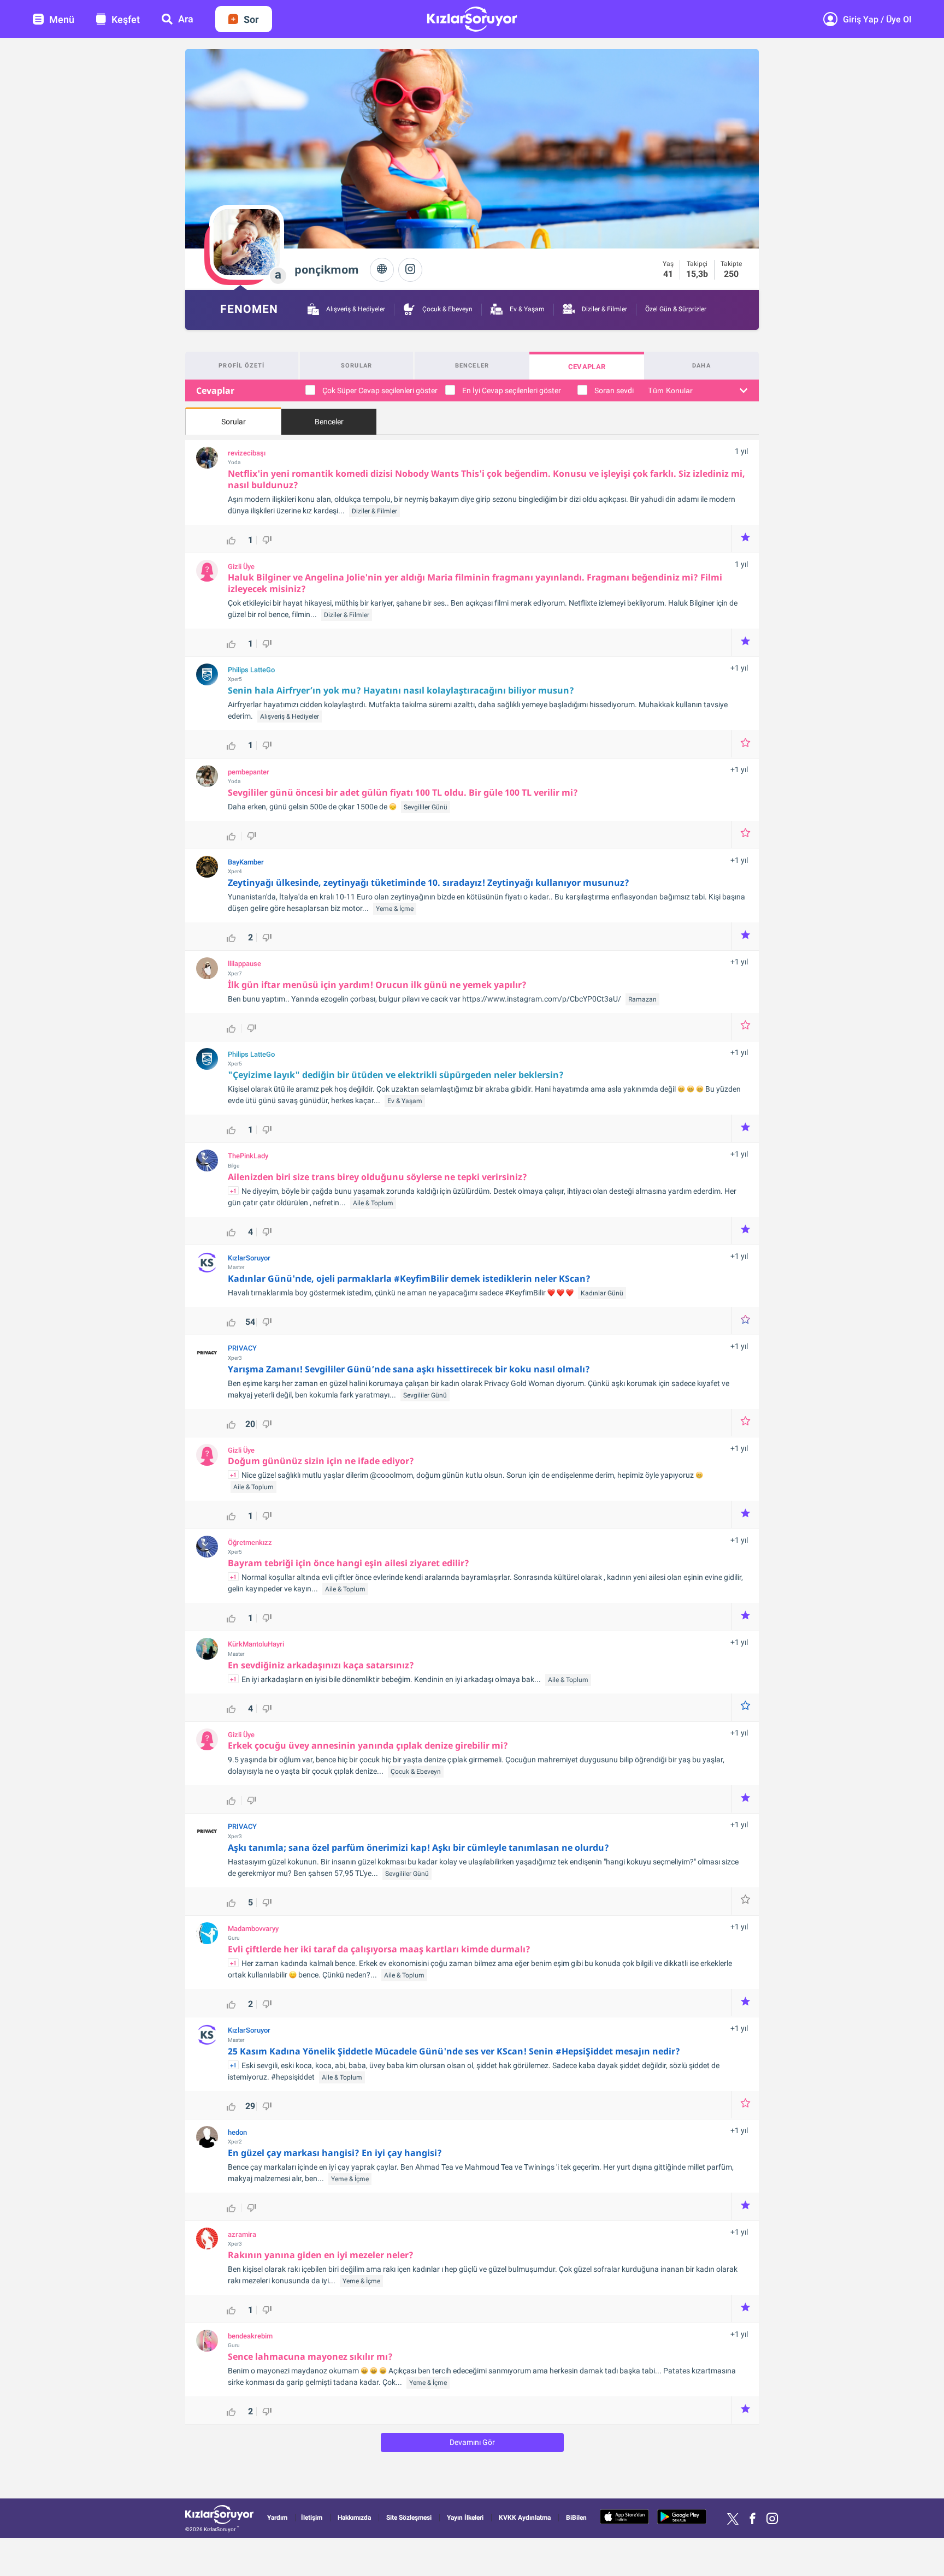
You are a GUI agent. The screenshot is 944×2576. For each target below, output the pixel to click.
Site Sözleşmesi (409, 2518)
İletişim (312, 2518)
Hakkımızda (354, 2518)
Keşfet (126, 19)
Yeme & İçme (395, 909)
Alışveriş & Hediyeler (355, 309)
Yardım (277, 2518)
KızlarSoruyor (249, 1258)
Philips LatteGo (251, 670)
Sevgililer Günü (426, 807)
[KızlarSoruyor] (219, 2516)
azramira (242, 2235)
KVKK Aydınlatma (525, 2518)
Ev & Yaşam (526, 309)
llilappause (244, 964)
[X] (733, 2519)
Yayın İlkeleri (465, 2518)
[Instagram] (410, 270)
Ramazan (642, 999)
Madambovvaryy (253, 1929)
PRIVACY (242, 1348)
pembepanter (249, 772)
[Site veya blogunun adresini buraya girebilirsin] (382, 270)
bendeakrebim (250, 2336)
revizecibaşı (247, 453)
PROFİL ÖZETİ (241, 366)
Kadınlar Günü (602, 1293)
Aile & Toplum (373, 1203)
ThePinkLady (248, 1156)
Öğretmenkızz (250, 1543)
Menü (62, 19)
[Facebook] (753, 2519)
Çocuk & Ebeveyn (447, 309)
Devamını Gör (472, 2442)
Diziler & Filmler (604, 309)
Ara (186, 19)
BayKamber (246, 862)
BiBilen (576, 2518)
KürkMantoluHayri (256, 1644)
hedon (237, 2133)
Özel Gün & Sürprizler (676, 309)
